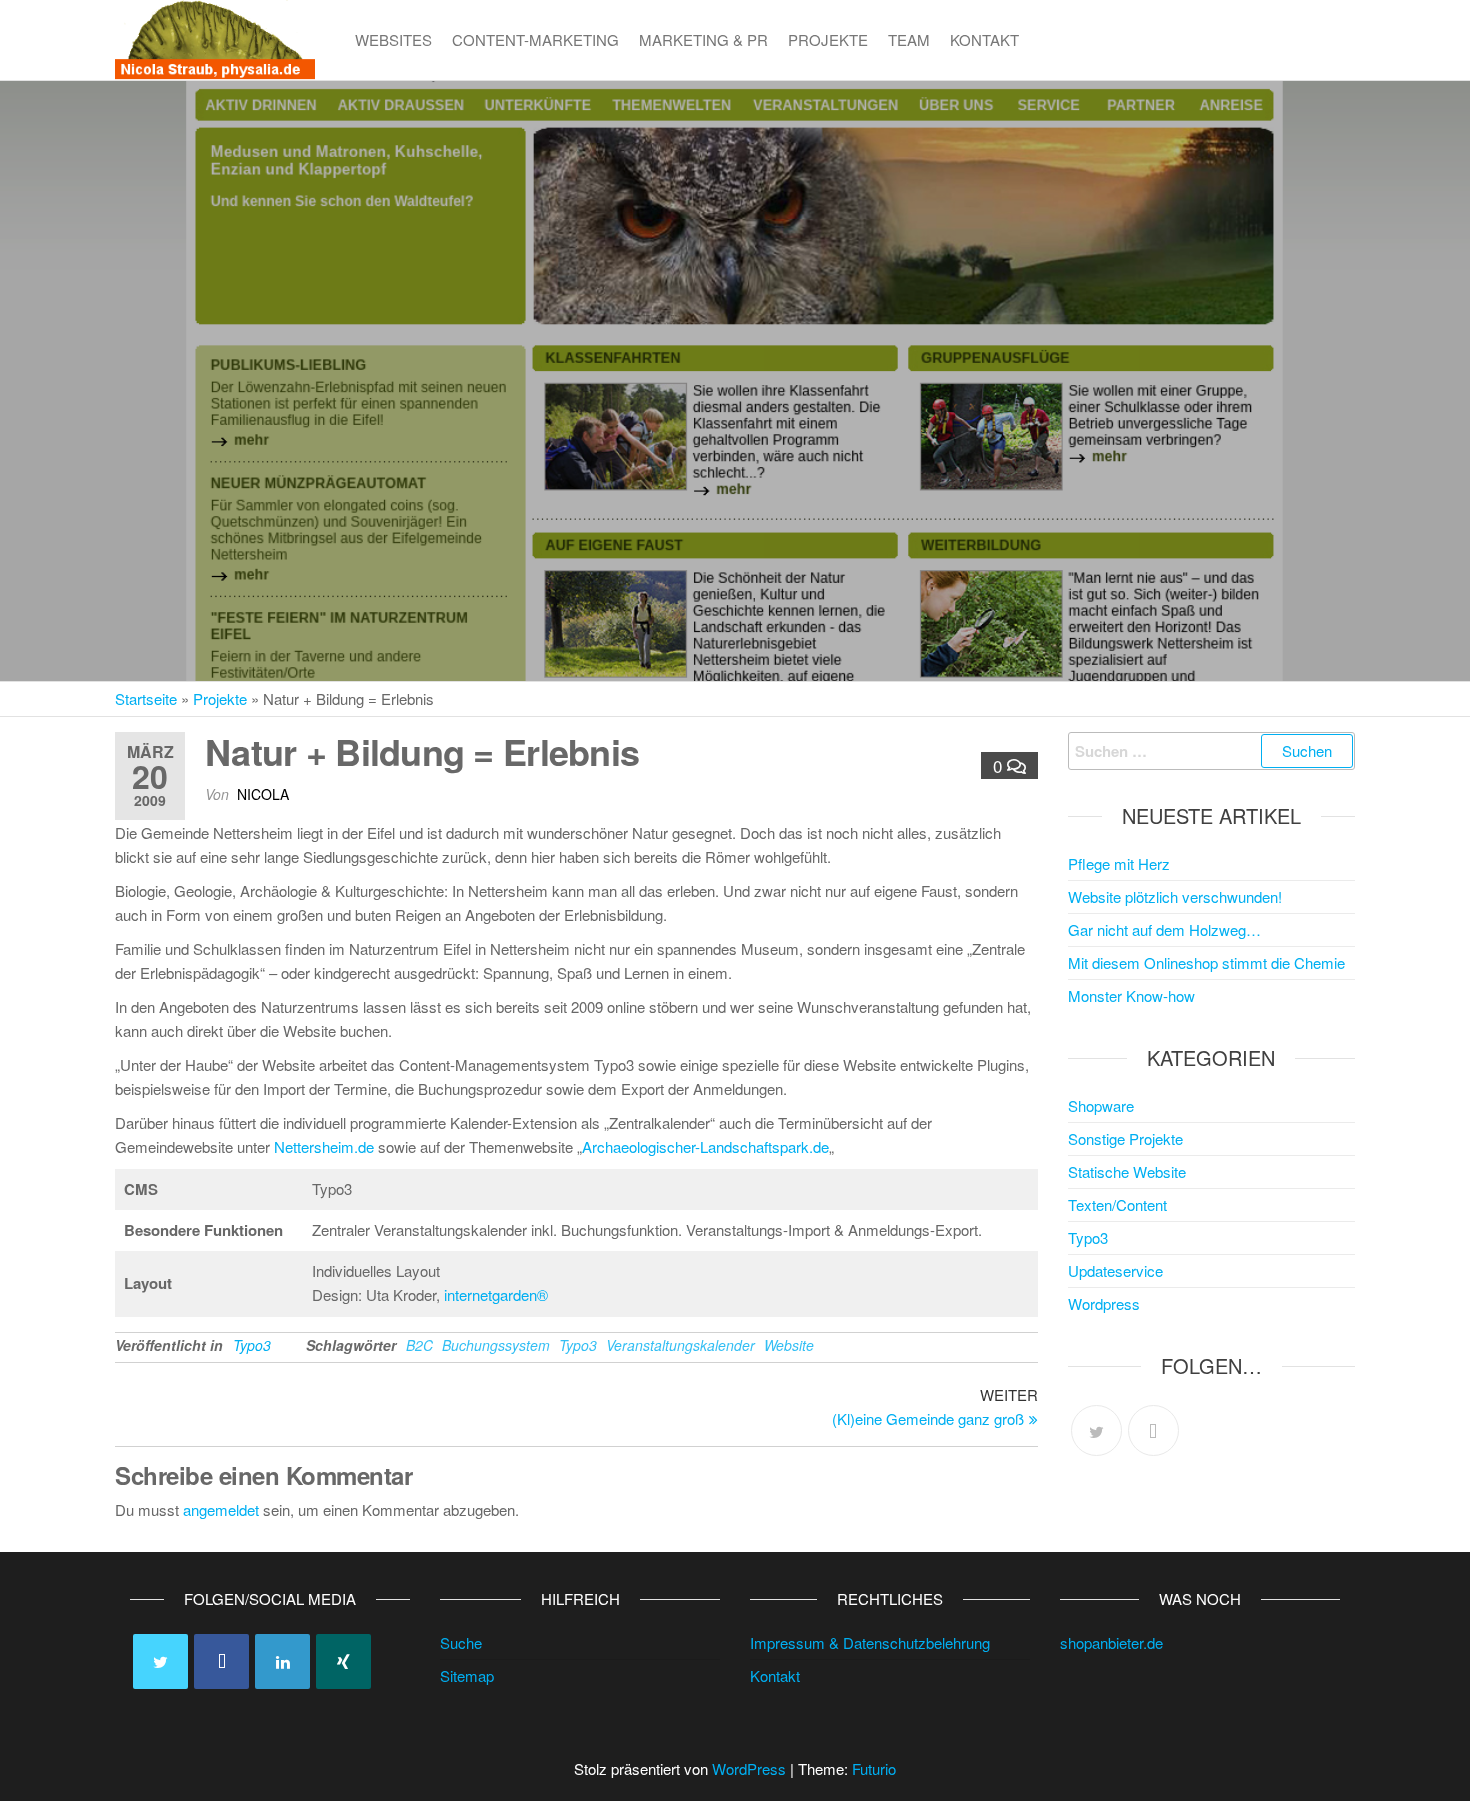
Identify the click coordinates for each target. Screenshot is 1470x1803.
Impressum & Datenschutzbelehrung (870, 1642)
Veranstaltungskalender (680, 1345)
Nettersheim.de (324, 1146)
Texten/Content (1117, 1204)
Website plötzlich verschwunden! (1175, 896)
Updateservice (1115, 1270)
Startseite (146, 698)
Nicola (263, 794)
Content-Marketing (535, 39)
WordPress (749, 1768)
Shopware (1101, 1105)
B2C (419, 1345)
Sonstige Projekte (1125, 1138)
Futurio (874, 1768)
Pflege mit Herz (1119, 863)
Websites (393, 39)
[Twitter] (1096, 1430)
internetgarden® (496, 1294)
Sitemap (467, 1675)
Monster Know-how (1131, 995)
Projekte (828, 39)
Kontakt (984, 39)
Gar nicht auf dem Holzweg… (1164, 929)
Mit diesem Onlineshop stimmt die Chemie (1206, 962)
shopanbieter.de (1111, 1642)
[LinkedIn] (282, 1661)
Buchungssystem (496, 1345)
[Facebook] (1153, 1430)
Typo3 (252, 1345)
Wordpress (1104, 1303)
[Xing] (343, 1661)
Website (789, 1345)
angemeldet (221, 1509)
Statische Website (1127, 1171)
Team (909, 39)
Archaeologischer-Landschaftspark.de (705, 1146)
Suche (461, 1642)
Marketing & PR (703, 39)
